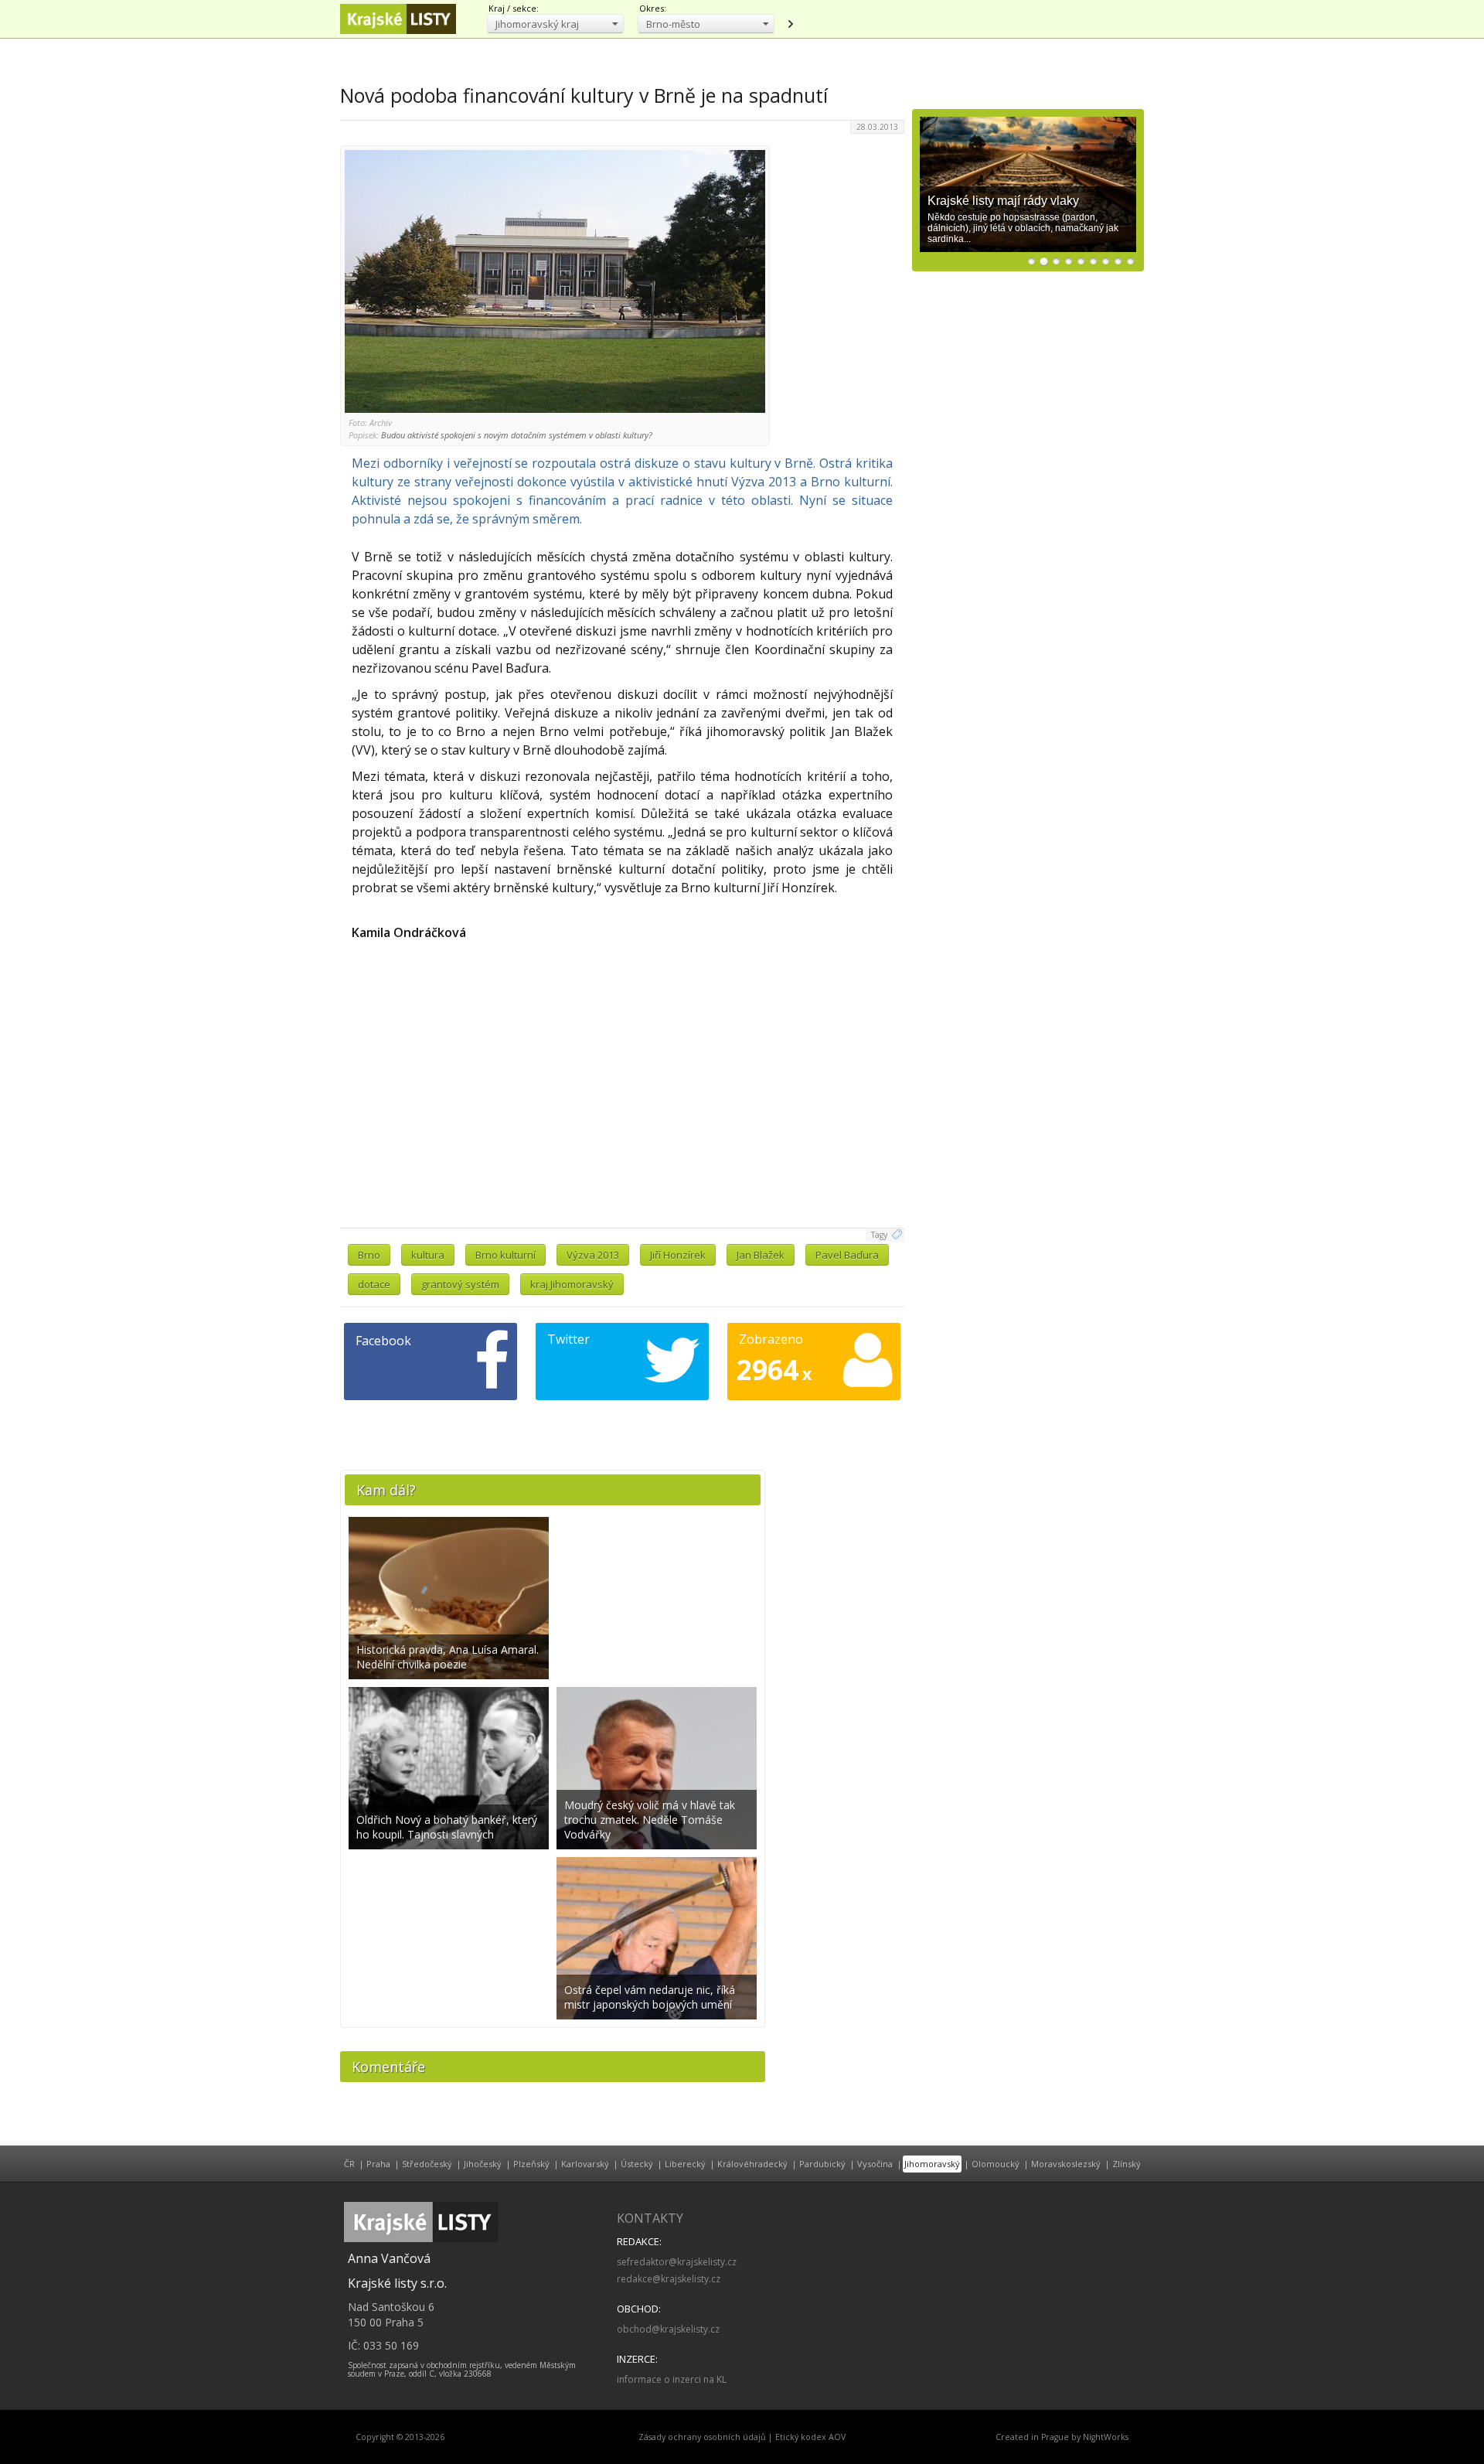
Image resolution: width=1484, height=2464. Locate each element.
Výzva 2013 (593, 1255)
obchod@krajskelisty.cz (668, 2329)
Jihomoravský (932, 2164)
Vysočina (875, 2164)
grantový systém (460, 1284)
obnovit (790, 24)
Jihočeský (483, 2164)
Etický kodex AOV (810, 2437)
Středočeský (427, 2164)
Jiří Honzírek (678, 1255)
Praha (378, 2164)
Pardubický (822, 2164)
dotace (374, 1284)
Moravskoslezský (1066, 2164)
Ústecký (637, 2164)
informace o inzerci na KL (672, 2379)
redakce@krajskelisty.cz (669, 2279)
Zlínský (1127, 2164)
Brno (369, 1255)
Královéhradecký (752, 2164)
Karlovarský (585, 2164)
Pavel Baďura (847, 1255)
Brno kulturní (505, 1255)
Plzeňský (531, 2164)
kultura (428, 1255)
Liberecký (685, 2164)
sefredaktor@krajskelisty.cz (677, 2262)
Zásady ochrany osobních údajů (702, 2437)
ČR (349, 2164)
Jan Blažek (761, 1255)
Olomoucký (996, 2164)
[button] (555, 24)
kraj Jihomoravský (572, 1284)
